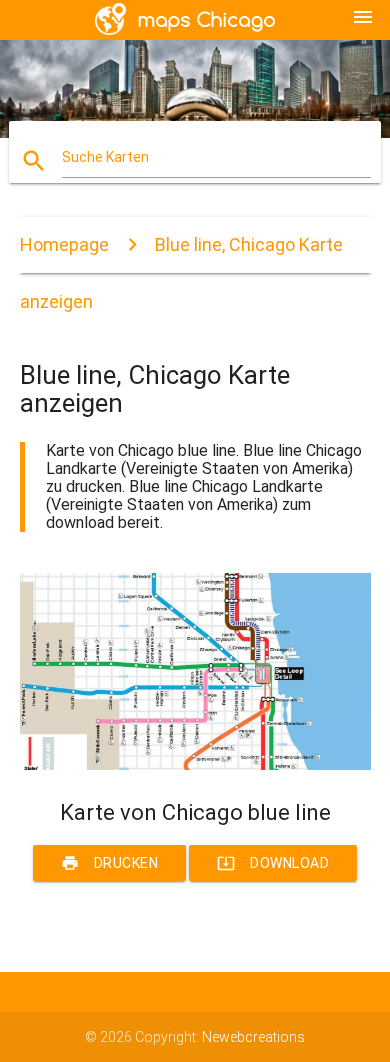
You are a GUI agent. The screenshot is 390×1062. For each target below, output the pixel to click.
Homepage (64, 244)
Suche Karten (105, 157)
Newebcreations (253, 1037)
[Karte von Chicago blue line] (195, 765)
